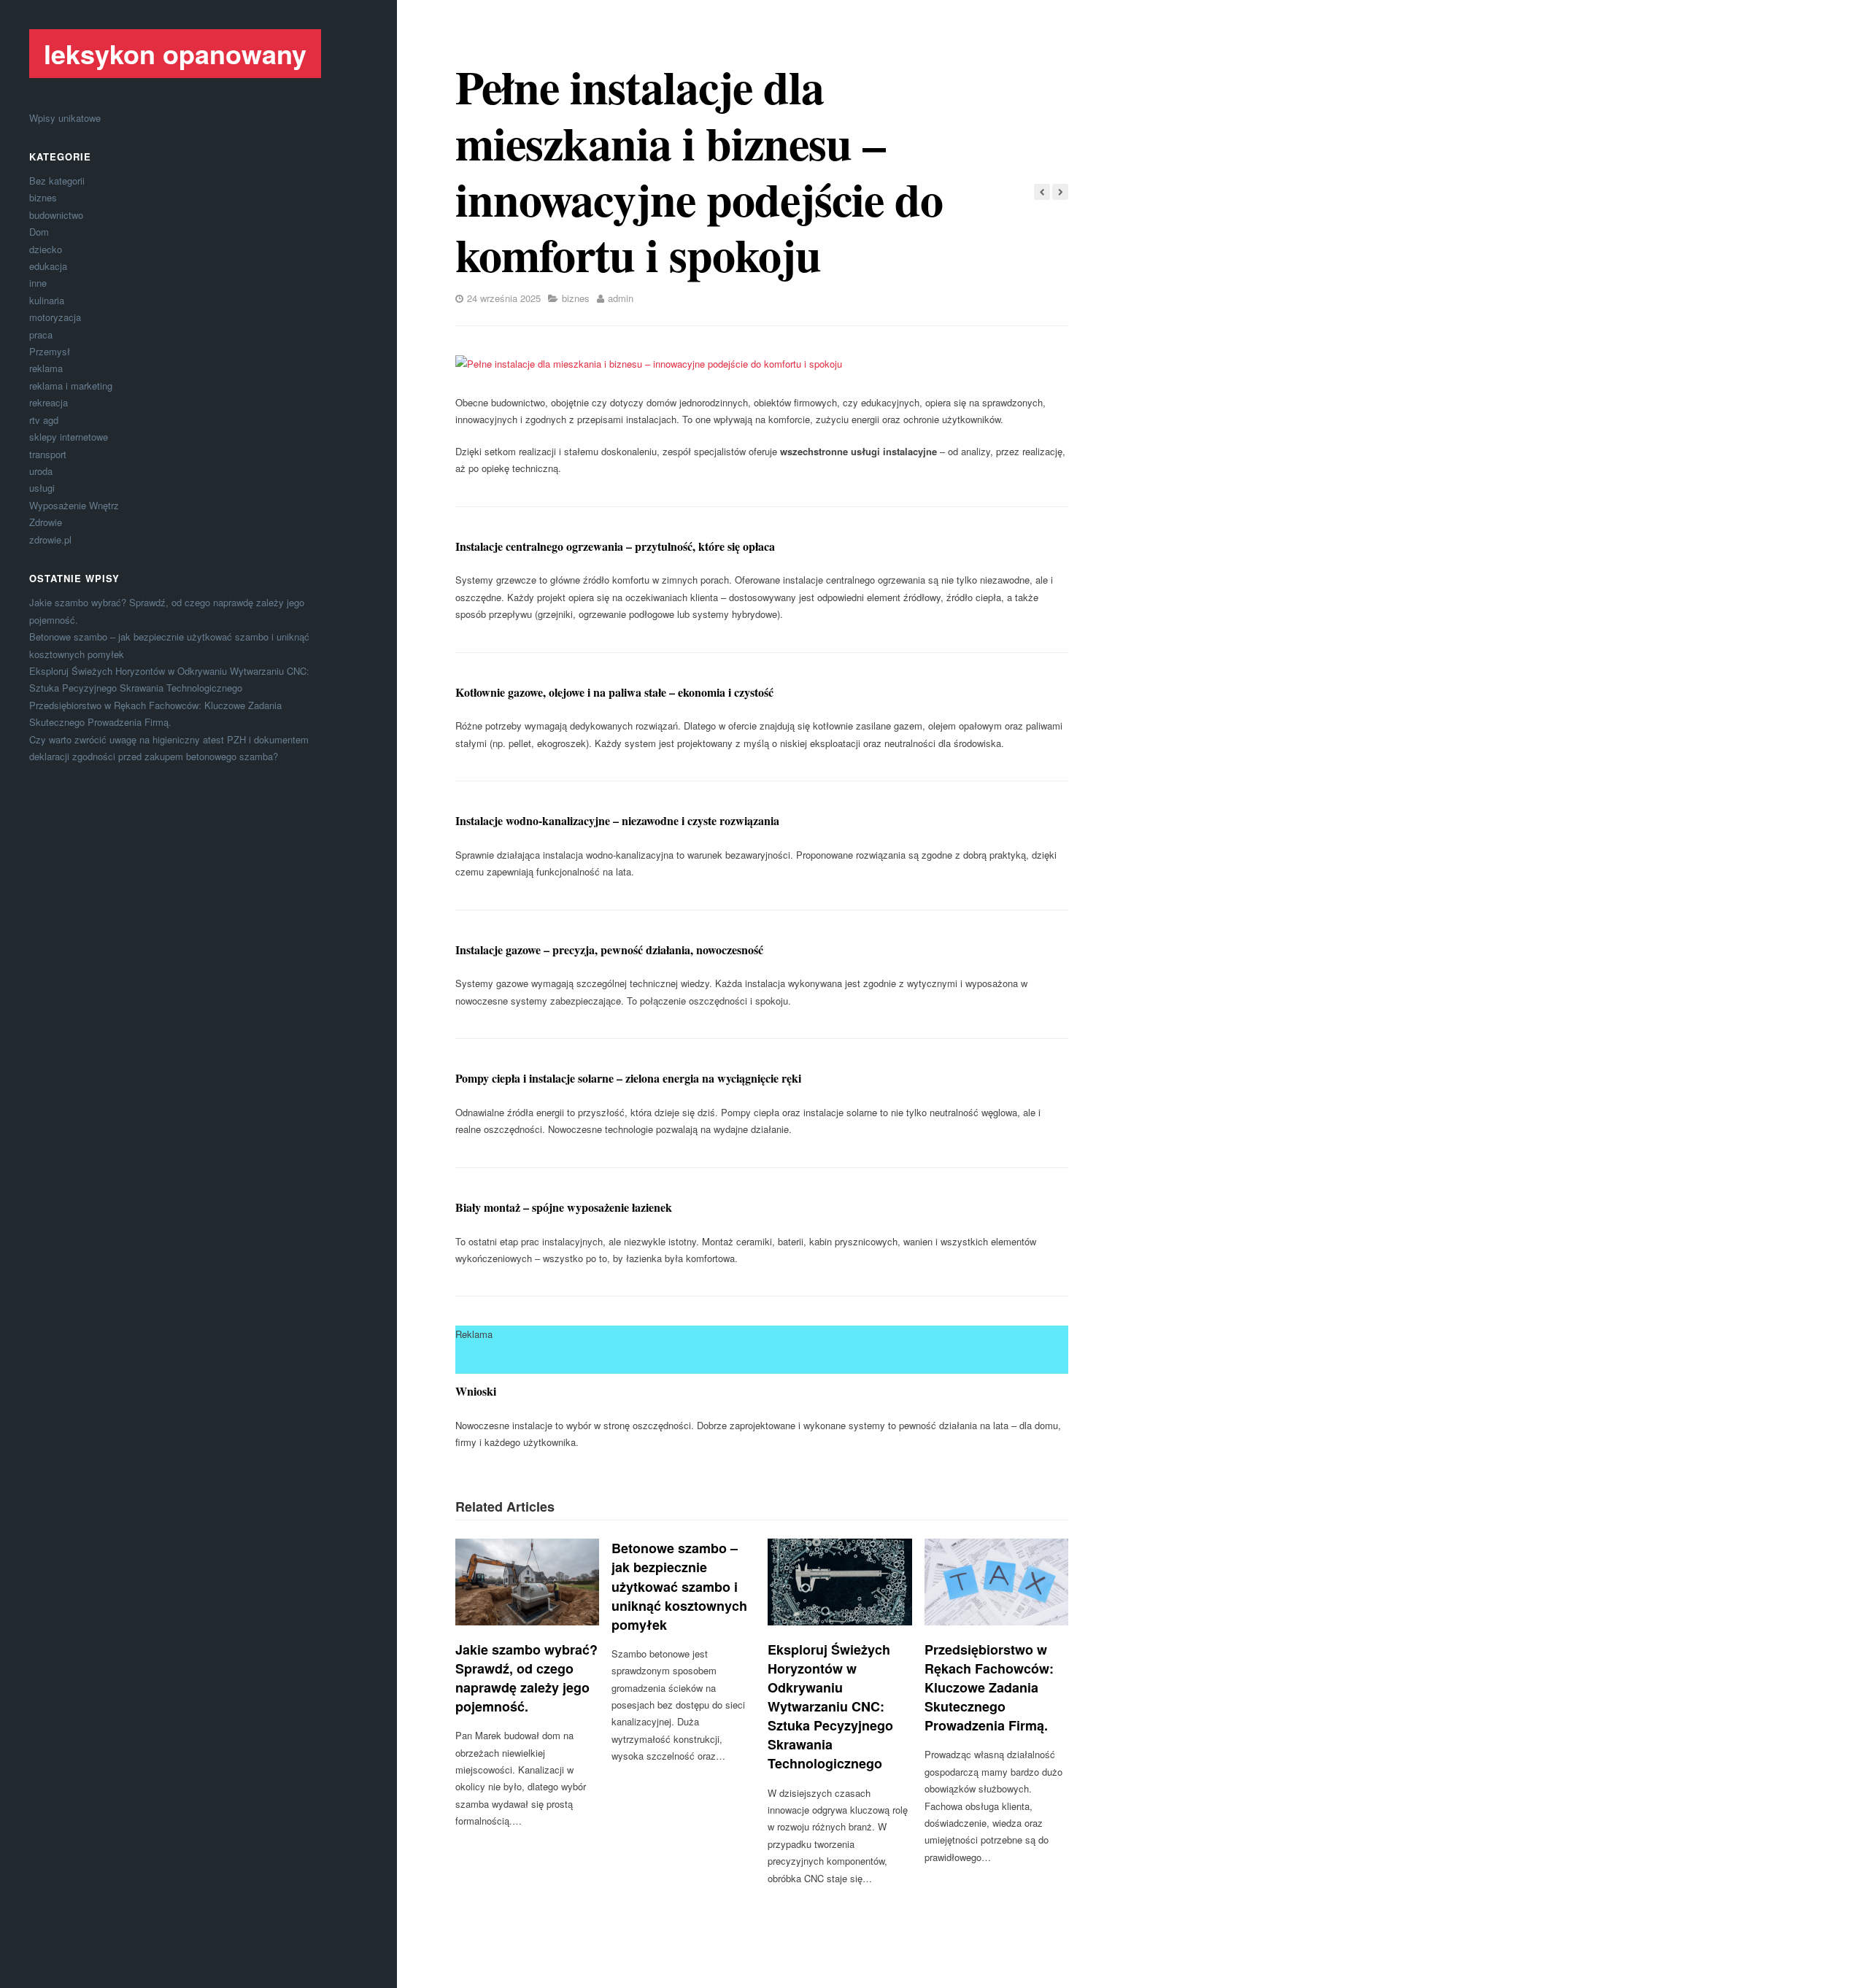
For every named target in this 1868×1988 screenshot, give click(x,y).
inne (38, 283)
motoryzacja (55, 317)
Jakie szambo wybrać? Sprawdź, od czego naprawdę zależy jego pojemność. (526, 1678)
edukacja (48, 266)
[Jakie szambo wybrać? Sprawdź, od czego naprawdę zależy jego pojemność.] (527, 1582)
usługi (42, 488)
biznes (43, 197)
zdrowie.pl (50, 539)
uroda (41, 471)
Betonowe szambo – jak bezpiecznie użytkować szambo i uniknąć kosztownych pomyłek (679, 1586)
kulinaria (47, 300)
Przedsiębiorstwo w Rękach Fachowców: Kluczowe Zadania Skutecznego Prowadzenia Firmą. (989, 1687)
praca (41, 334)
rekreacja (49, 402)
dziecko (46, 249)
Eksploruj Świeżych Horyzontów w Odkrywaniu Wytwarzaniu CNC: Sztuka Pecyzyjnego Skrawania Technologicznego (830, 1707)
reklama (46, 368)
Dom (39, 232)
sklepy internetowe (69, 437)
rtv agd (44, 420)
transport (48, 454)
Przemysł (50, 351)
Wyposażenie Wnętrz (74, 505)
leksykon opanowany (175, 53)
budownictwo (56, 215)
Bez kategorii (57, 181)
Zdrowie (46, 522)
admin (621, 298)
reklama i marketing (71, 386)
